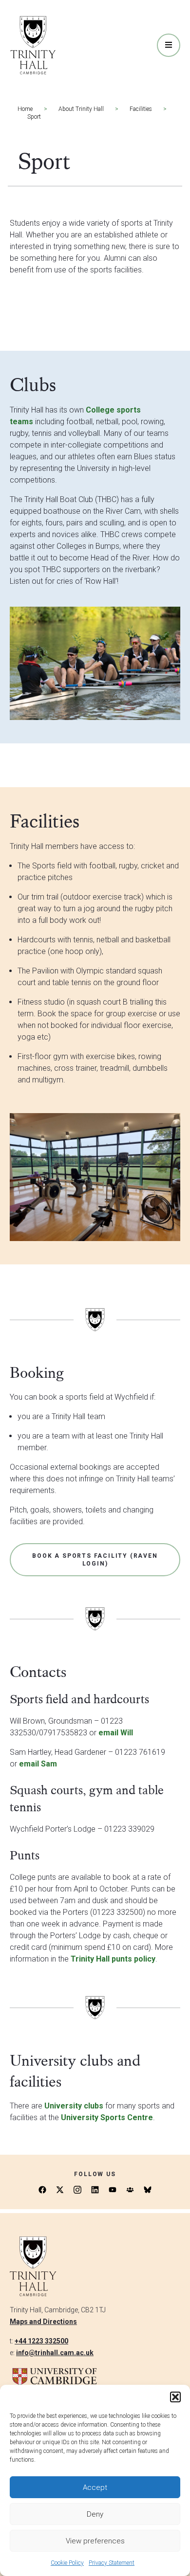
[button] (175, 2397)
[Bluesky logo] (148, 2190)
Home (25, 109)
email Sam (38, 1764)
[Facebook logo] (42, 2190)
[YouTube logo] (113, 2190)
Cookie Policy (67, 2563)
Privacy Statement (112, 2563)
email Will (116, 1733)
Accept (95, 2487)
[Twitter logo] (60, 2190)
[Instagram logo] (77, 2190)
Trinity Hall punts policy (113, 1959)
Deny (95, 2514)
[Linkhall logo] (130, 2190)
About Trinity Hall (81, 109)
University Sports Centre (107, 2117)
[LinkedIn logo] (95, 2190)
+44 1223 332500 (41, 2341)
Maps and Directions (43, 2322)
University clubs (74, 2106)
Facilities (141, 109)
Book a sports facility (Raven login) (95, 1560)
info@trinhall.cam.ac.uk (55, 2353)
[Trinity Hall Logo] (33, 45)
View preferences (95, 2541)
